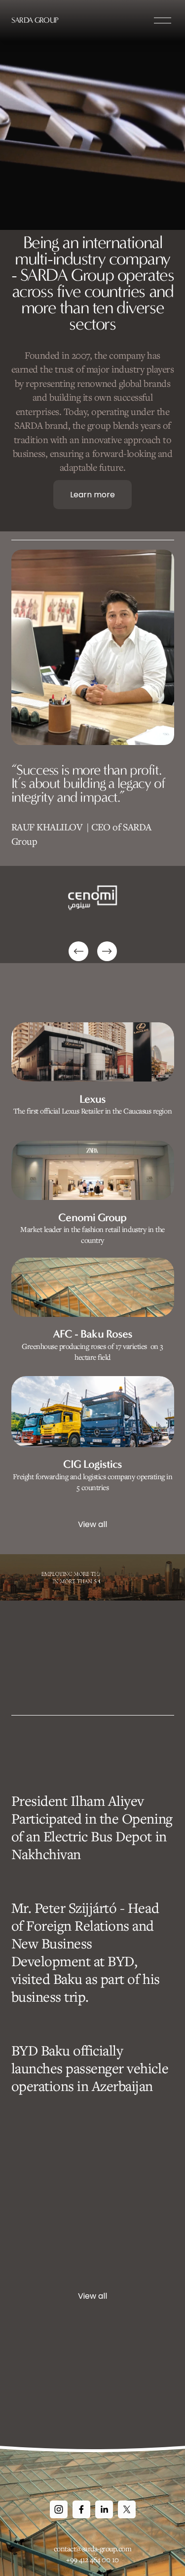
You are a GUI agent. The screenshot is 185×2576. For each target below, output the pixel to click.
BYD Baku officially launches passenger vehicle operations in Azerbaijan (90, 2068)
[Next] (107, 951)
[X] (127, 2509)
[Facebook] (81, 2509)
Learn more (92, 495)
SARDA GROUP (35, 20)
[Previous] (78, 951)
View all (92, 1524)
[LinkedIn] (104, 2509)
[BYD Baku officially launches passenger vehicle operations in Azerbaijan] (93, 2026)
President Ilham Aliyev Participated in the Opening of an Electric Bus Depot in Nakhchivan (92, 1827)
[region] (92, 915)
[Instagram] (59, 2509)
